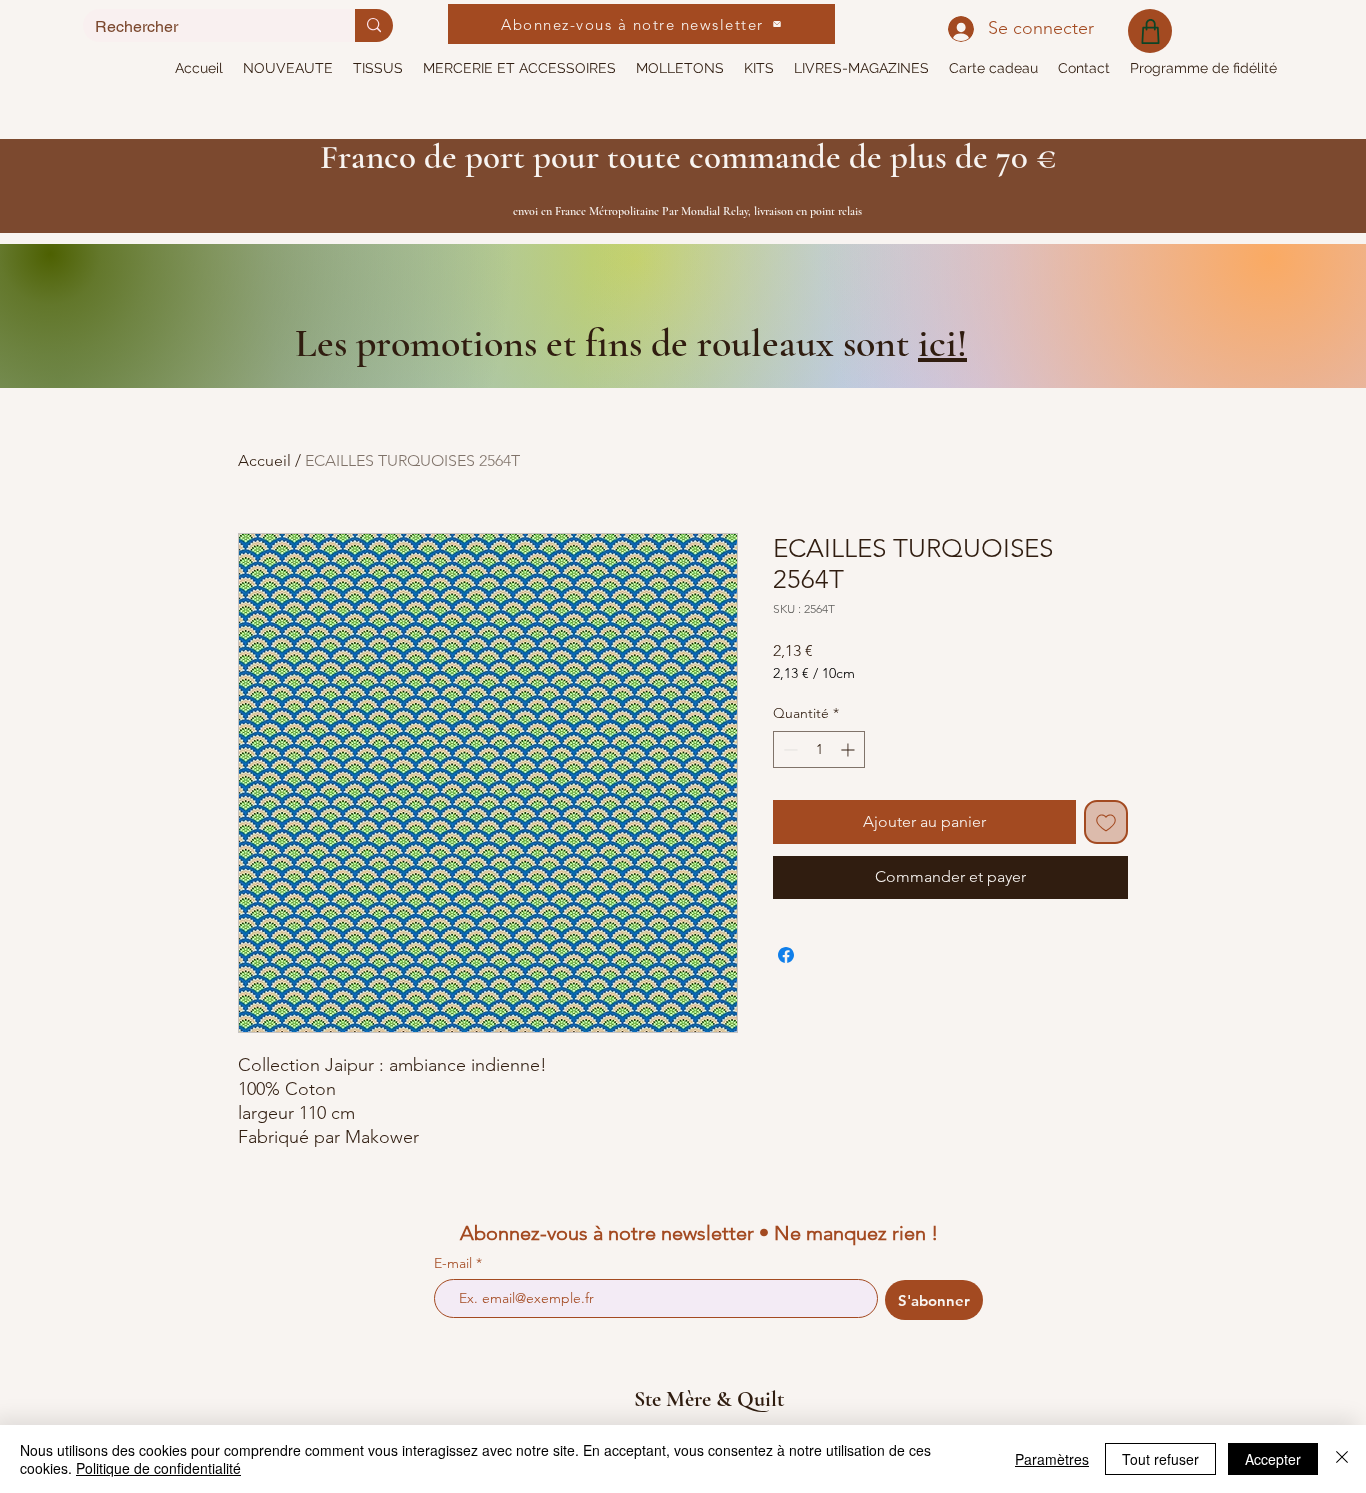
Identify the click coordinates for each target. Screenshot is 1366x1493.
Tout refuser (1160, 1459)
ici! (942, 343)
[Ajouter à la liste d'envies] (1106, 822)
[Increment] (849, 749)
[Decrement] (788, 749)
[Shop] (1150, 31)
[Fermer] (1342, 1459)
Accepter (1273, 1459)
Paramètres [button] (1052, 1459)
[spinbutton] (819, 749)
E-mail (455, 1263)
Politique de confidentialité (158, 1468)
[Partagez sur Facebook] (786, 955)
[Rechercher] (374, 25)
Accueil (264, 460)
